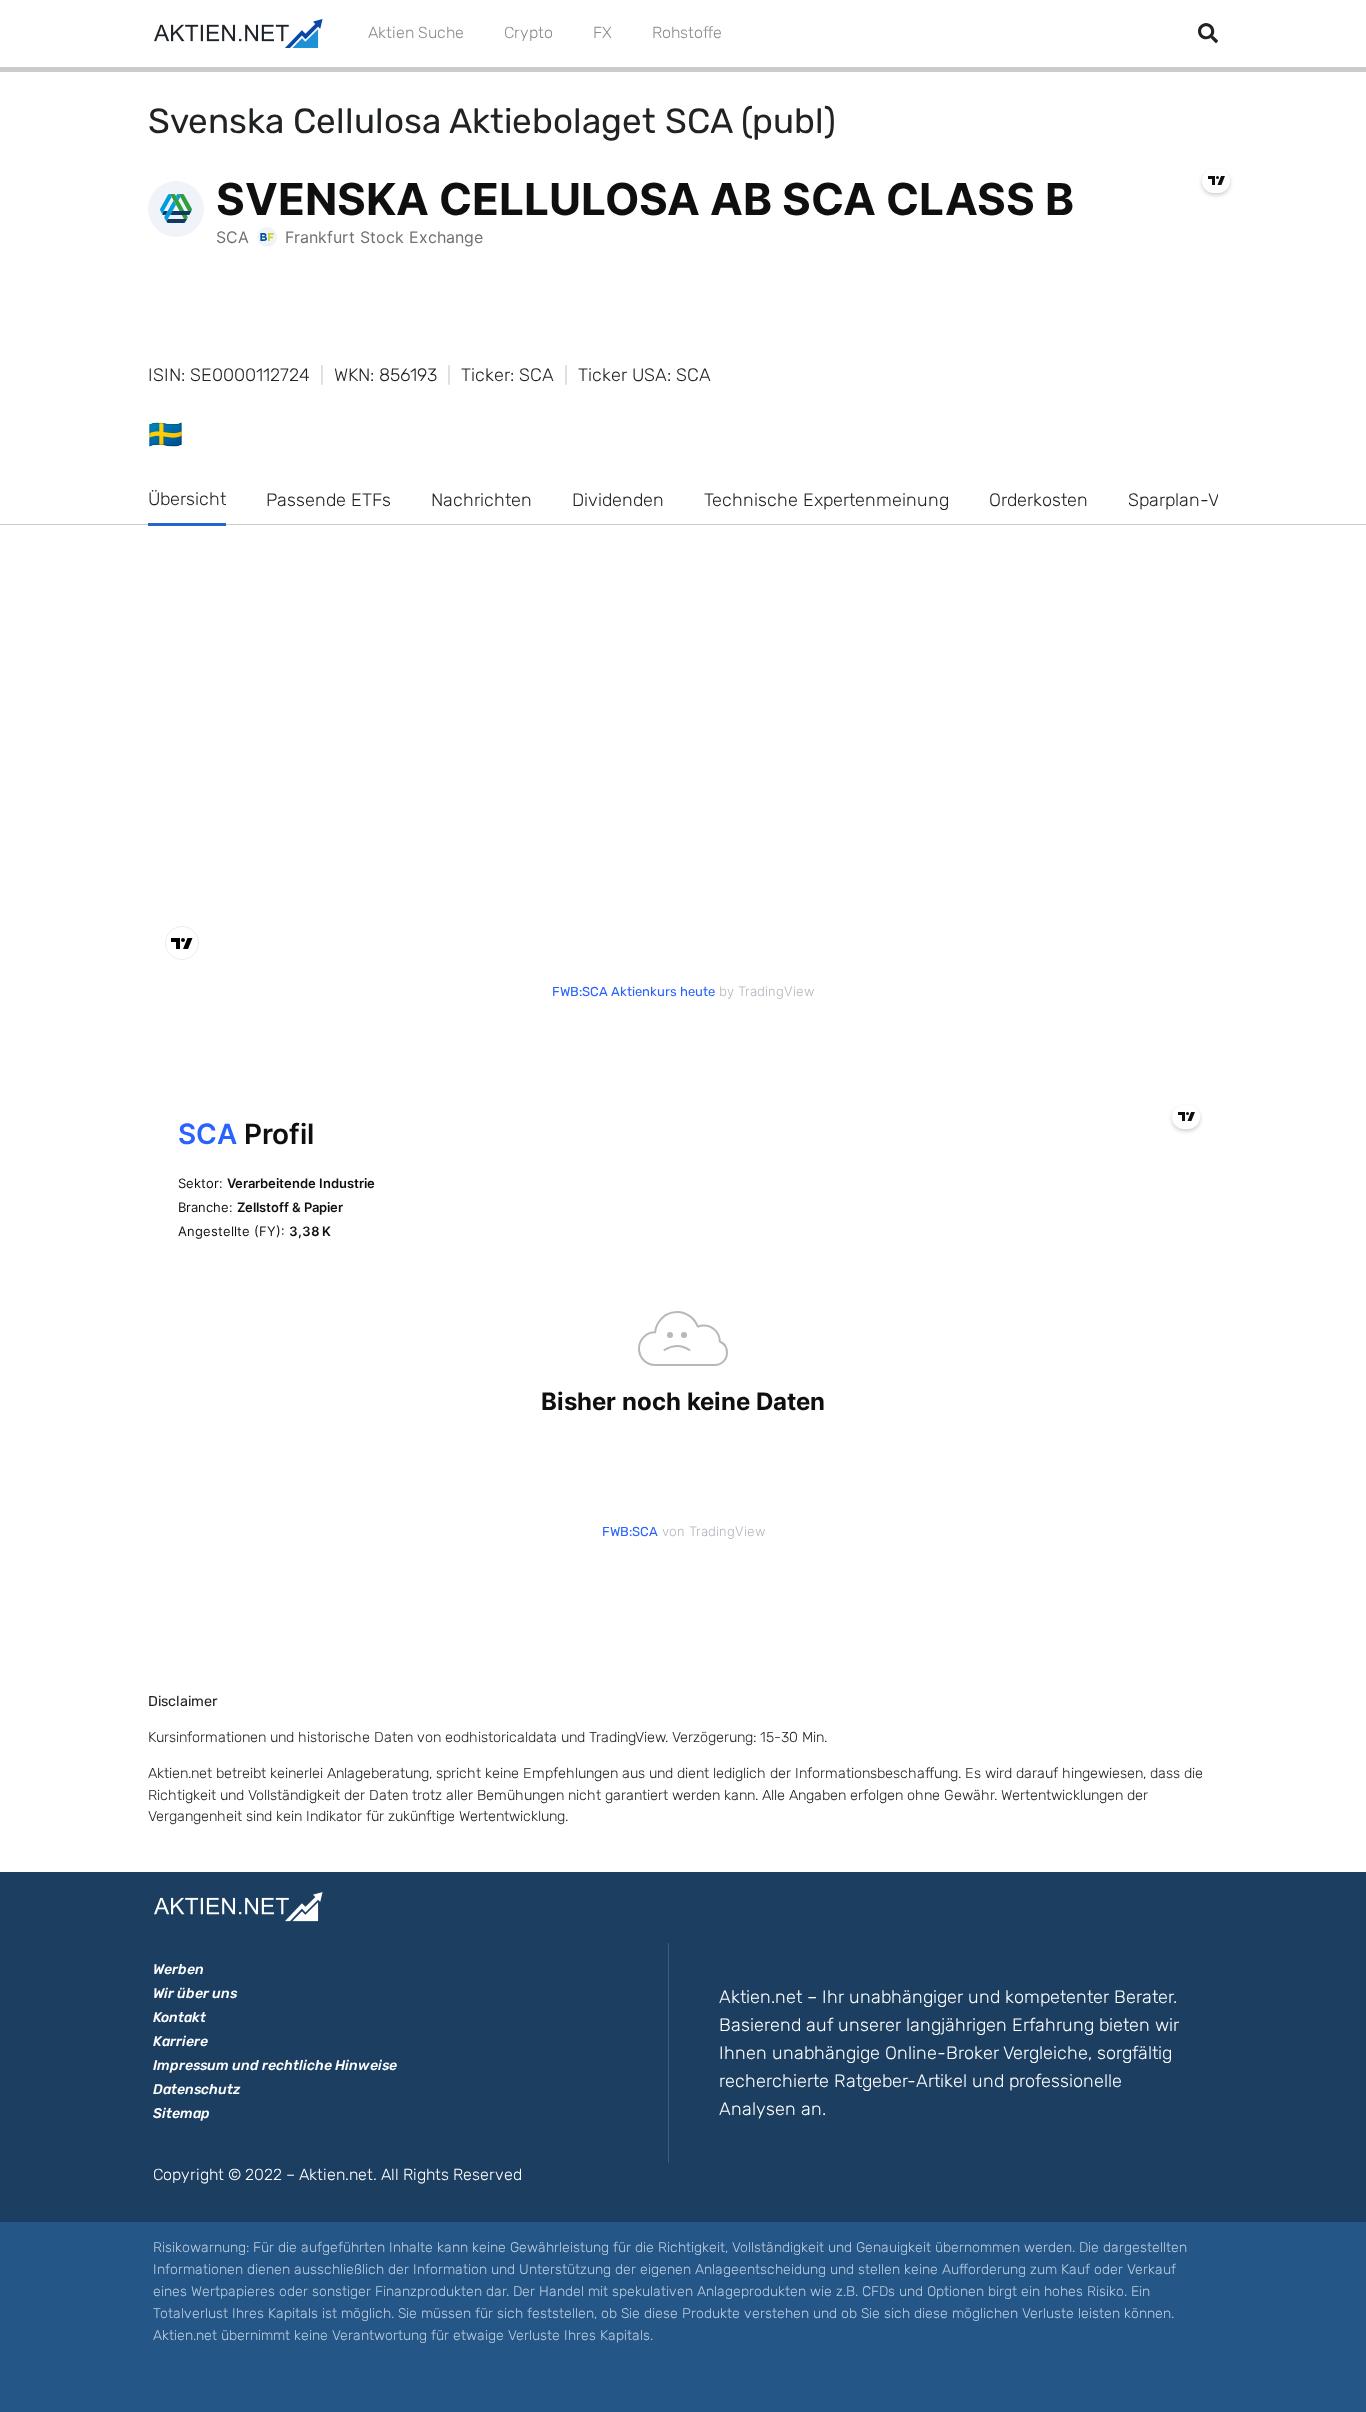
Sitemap (181, 2113)
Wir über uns (195, 1993)
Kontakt (179, 2017)
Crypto (528, 32)
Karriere (180, 2041)
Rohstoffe (687, 32)
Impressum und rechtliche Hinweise (275, 2065)
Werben (178, 1969)
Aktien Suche (416, 32)
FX (602, 32)
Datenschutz (196, 2089)
